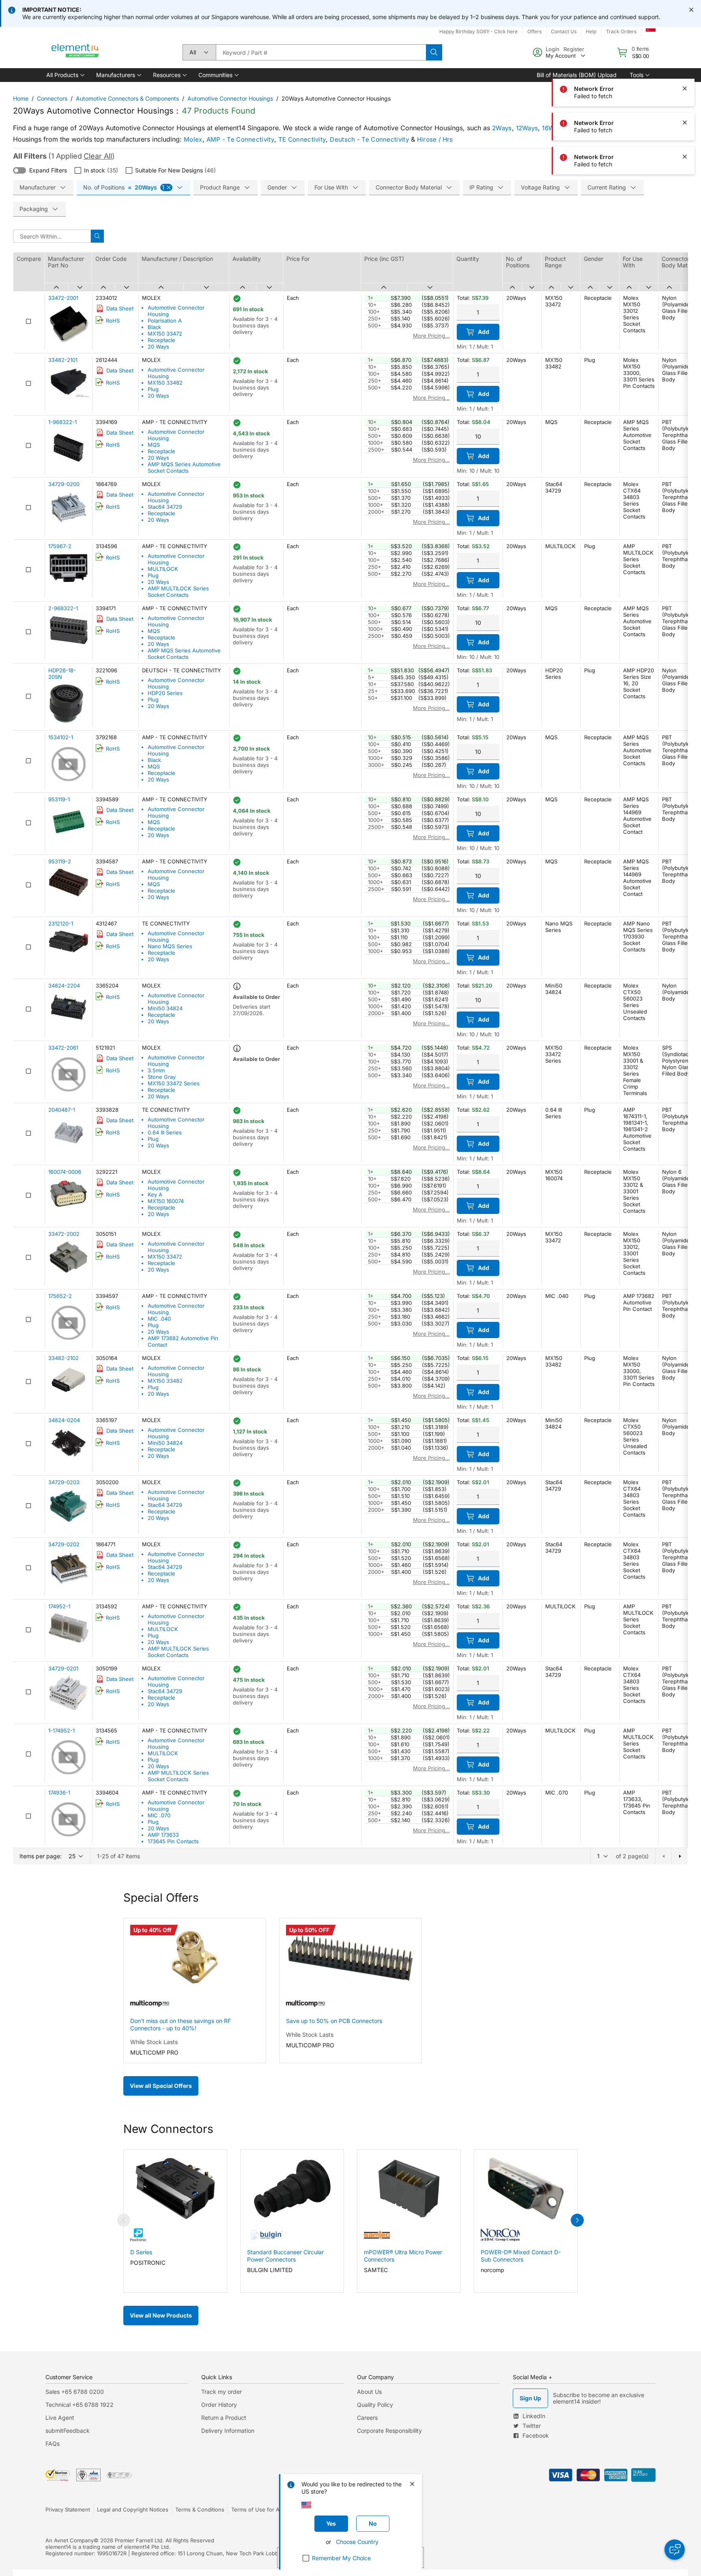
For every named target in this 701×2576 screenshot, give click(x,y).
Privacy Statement (68, 2509)
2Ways (502, 128)
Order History (219, 2405)
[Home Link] (75, 52)
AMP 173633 (163, 1835)
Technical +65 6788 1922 (80, 2405)
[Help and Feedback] (675, 2550)
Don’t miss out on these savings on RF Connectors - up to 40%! (181, 2024)
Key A (155, 1194)
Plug (153, 389)
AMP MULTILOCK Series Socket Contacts (178, 592)
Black (154, 327)
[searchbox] (321, 52)
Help (591, 31)
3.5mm (156, 1070)
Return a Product (224, 2418)
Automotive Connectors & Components (127, 98)
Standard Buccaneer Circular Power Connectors (285, 2256)
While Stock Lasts (154, 2042)
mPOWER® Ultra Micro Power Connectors (403, 2256)
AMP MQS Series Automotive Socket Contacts (184, 467)
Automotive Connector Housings (230, 98)
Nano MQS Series (170, 946)
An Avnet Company (70, 2540)
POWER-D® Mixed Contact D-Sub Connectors (521, 2256)
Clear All (98, 156)
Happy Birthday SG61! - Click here (478, 31)
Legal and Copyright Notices (133, 2509)
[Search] (434, 52)
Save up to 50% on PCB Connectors (334, 2021)
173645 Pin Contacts (173, 1841)
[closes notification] (691, 10)
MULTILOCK (163, 569)
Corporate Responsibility (389, 2431)
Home (21, 98)
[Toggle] (19, 170)
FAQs (53, 2444)
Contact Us (564, 31)
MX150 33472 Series (174, 1083)
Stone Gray (162, 1077)
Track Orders (621, 31)
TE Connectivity (302, 139)
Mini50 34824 (165, 1008)
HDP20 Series (165, 693)
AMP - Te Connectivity (240, 139)
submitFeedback (68, 2431)
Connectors (52, 98)
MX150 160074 (166, 1201)
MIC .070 (159, 1815)
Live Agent (60, 2418)
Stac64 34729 (165, 507)
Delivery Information (228, 2431)
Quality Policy (375, 2405)
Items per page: (41, 1856)
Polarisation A (165, 321)
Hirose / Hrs (435, 139)
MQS (154, 445)
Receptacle (161, 340)
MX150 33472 (165, 334)
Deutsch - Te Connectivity (369, 139)
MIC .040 (159, 1319)
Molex (193, 139)
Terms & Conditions (200, 2509)
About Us (369, 2392)
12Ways (527, 128)
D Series (141, 2252)
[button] (65, 75)
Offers (534, 31)
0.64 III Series (165, 1132)
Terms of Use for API (258, 2509)
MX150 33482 (165, 383)
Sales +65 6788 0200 (75, 2392)
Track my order (221, 2392)
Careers (367, 2418)
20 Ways (158, 346)
